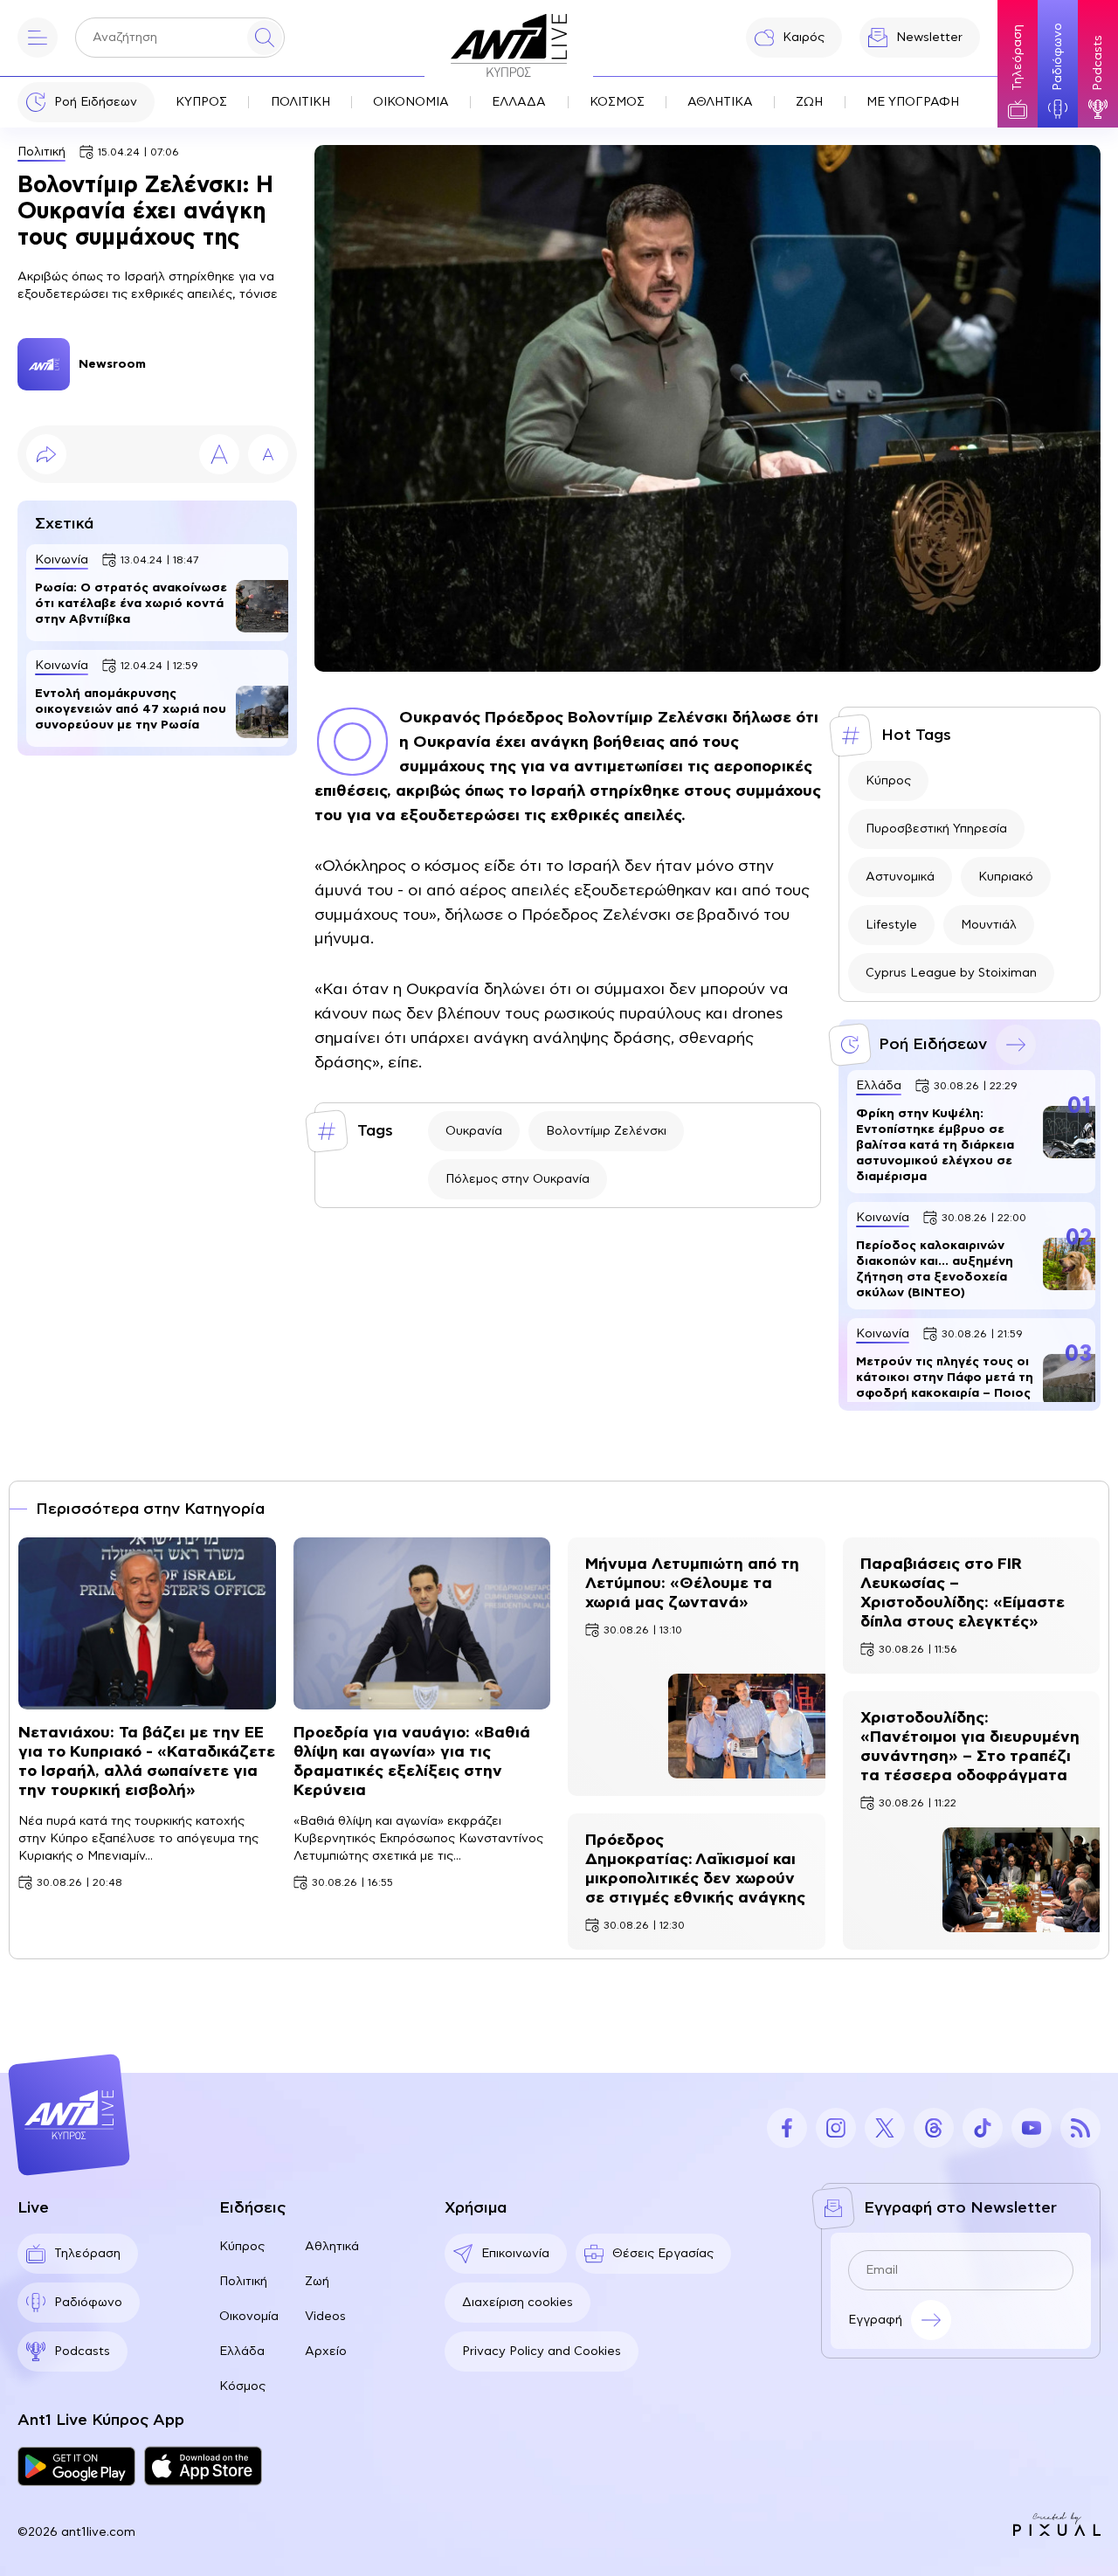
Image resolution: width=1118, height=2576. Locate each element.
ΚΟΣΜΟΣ (617, 102)
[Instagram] (836, 2128)
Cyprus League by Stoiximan (951, 973)
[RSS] (1080, 2128)
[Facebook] (787, 2128)
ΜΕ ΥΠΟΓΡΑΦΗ (913, 102)
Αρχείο (326, 2352)
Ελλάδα (242, 2352)
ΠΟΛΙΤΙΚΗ (300, 102)
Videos (325, 2317)
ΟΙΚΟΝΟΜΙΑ (411, 102)
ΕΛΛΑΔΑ (519, 102)
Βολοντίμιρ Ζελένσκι (606, 1131)
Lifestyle (891, 925)
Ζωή (317, 2282)
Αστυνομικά (900, 877)
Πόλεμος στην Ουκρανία (518, 1179)
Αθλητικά (332, 2247)
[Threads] (934, 2128)
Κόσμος (242, 2386)
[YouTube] (1032, 2128)
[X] (885, 2128)
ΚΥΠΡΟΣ (201, 102)
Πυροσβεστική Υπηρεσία (936, 829)
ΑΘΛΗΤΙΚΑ (720, 102)
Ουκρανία (474, 1131)
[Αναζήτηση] (265, 38)
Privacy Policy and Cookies (542, 2352)
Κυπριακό (1006, 877)
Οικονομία (249, 2317)
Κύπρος (888, 781)
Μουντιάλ (989, 925)
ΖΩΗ (809, 102)
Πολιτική (41, 152)
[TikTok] (983, 2128)
